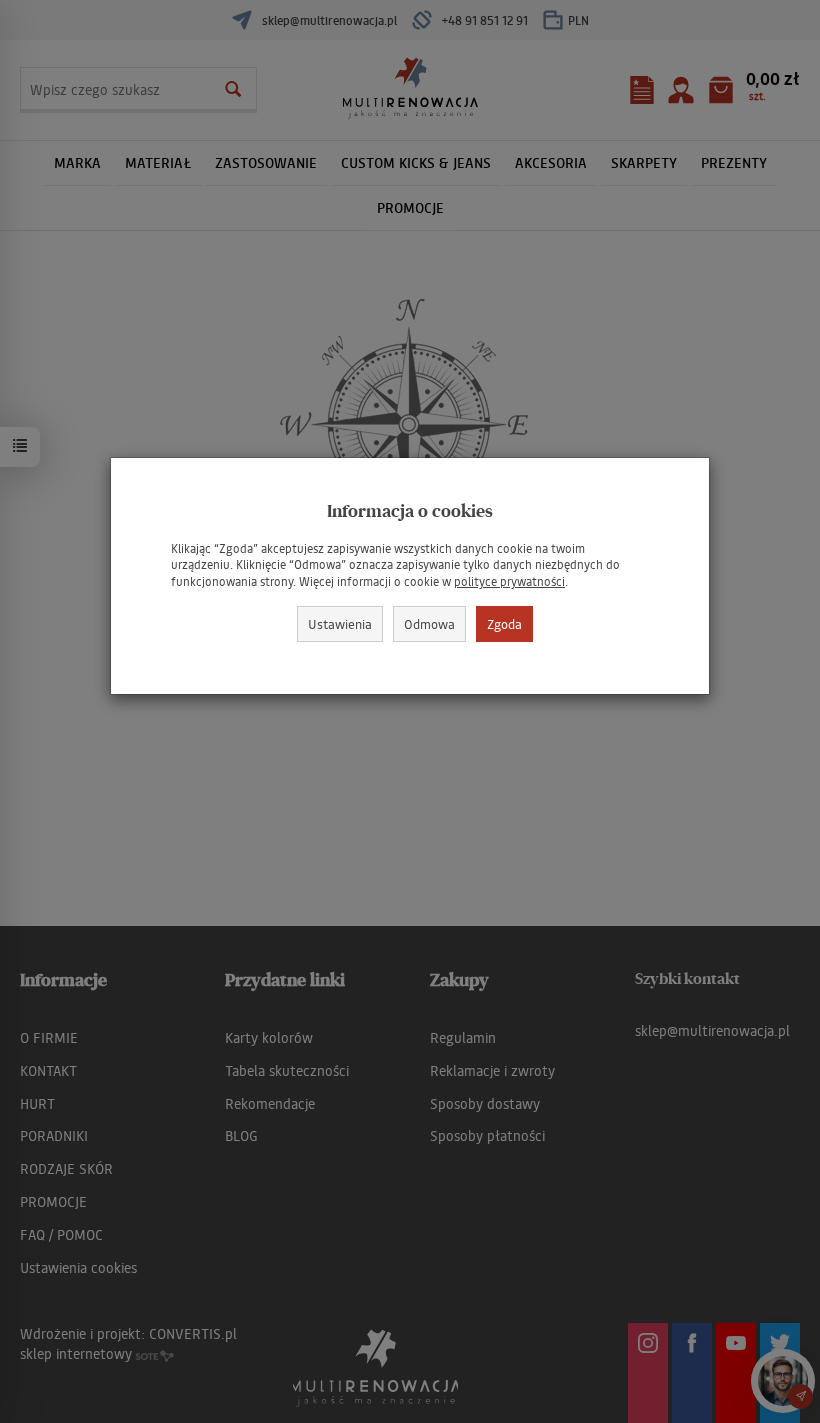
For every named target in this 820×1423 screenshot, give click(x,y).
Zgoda (504, 623)
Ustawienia (340, 623)
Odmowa (429, 623)
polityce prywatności (509, 581)
